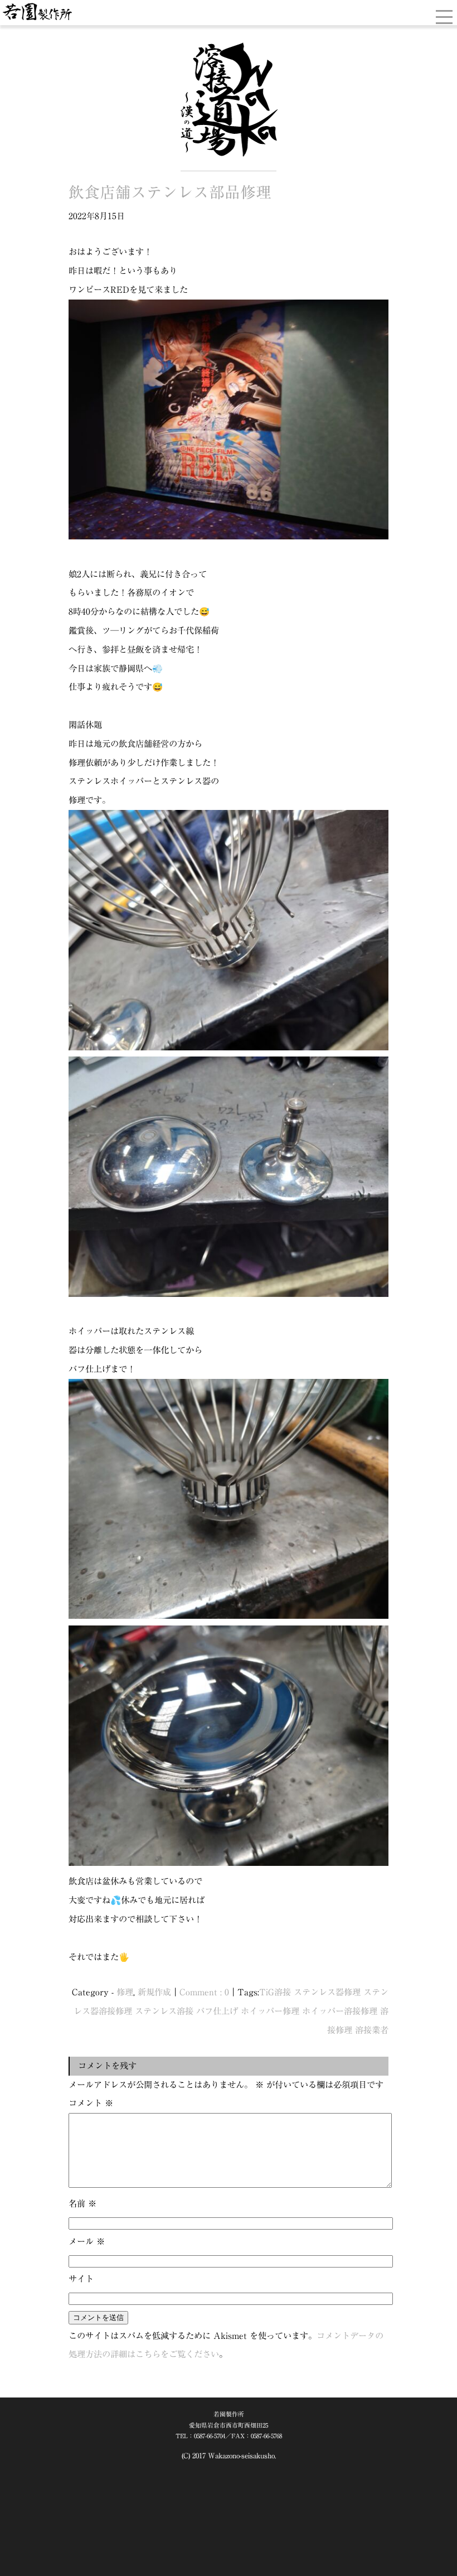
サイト (81, 2279)
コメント (91, 2103)
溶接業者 (372, 2030)
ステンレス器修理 (327, 1992)
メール (87, 2241)
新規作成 (154, 1992)
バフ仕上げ (217, 2011)
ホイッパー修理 (270, 2011)
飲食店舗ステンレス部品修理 (170, 192)
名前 (82, 2203)
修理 (125, 1992)
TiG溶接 (275, 1992)
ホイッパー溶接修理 (340, 2011)
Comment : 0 (204, 1992)
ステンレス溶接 (164, 2011)
